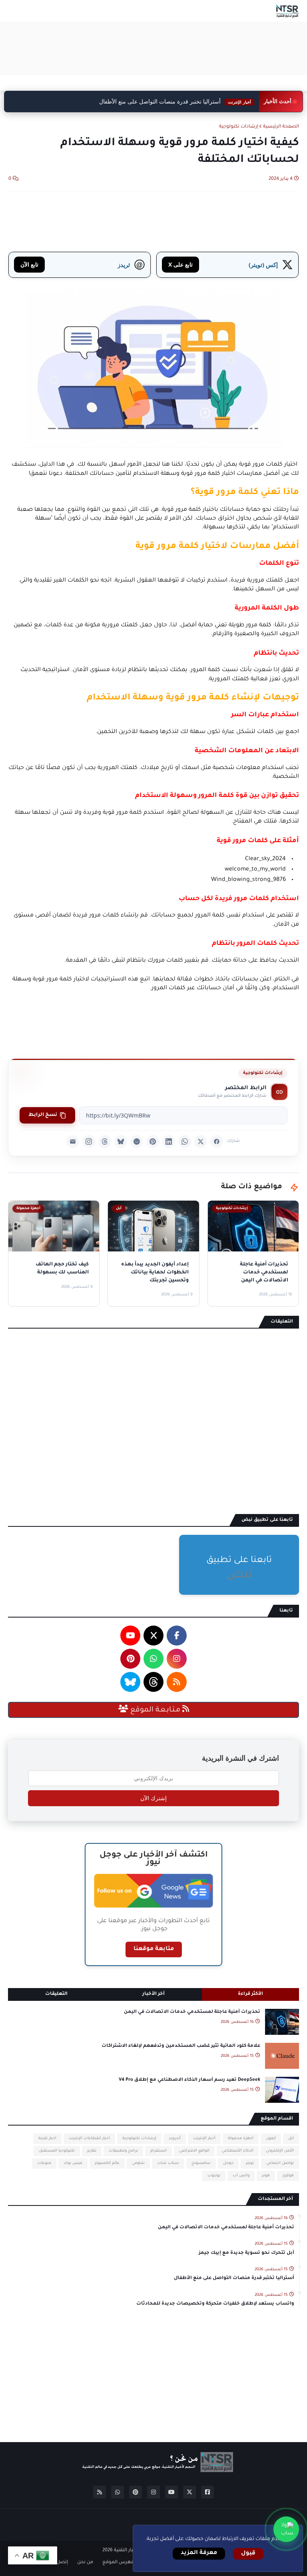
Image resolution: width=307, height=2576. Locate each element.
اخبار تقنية (47, 2139)
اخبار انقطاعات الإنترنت (89, 2139)
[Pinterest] (153, 1142)
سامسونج (201, 2163)
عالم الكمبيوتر (107, 2163)
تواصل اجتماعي (280, 2163)
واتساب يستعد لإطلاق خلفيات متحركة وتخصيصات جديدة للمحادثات (215, 2304)
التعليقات (56, 1994)
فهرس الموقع (118, 2563)
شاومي (138, 2163)
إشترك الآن (153, 1798)
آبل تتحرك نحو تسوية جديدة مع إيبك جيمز (246, 2253)
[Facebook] (217, 1142)
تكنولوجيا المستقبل (57, 2151)
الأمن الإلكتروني (280, 2151)
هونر (266, 2176)
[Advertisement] (153, 48)
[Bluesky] (121, 1142)
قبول (248, 2554)
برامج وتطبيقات (123, 2151)
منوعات (44, 2163)
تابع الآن (29, 264)
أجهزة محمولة (241, 2139)
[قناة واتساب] (286, 2529)
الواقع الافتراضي (194, 2151)
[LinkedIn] (169, 1142)
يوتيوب (214, 2176)
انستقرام (158, 2151)
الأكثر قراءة (250, 1994)
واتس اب (241, 2176)
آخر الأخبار (153, 1994)
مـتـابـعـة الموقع (155, 1710)
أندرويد (175, 2139)
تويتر (250, 2163)
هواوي (288, 2176)
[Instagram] (89, 1142)
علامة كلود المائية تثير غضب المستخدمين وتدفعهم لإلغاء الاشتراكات (181, 2046)
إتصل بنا (59, 2563)
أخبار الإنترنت (204, 2139)
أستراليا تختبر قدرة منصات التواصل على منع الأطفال (175, 102)
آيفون (271, 2139)
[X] (201, 1142)
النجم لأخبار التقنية (133, 2551)
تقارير (92, 2151)
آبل (291, 2139)
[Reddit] (137, 1142)
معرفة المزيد (199, 2553)
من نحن (85, 2563)
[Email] (73, 1142)
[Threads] (105, 1142)
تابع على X (180, 264)
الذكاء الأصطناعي (238, 2151)
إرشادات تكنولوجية (239, 127)
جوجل (228, 2163)
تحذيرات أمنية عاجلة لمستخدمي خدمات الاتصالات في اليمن (192, 2012)
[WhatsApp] (185, 1142)
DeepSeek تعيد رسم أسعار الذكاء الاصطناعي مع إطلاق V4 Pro (189, 2080)
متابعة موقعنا (154, 1949)
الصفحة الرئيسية (281, 127)
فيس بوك (73, 2163)
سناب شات (168, 2163)
